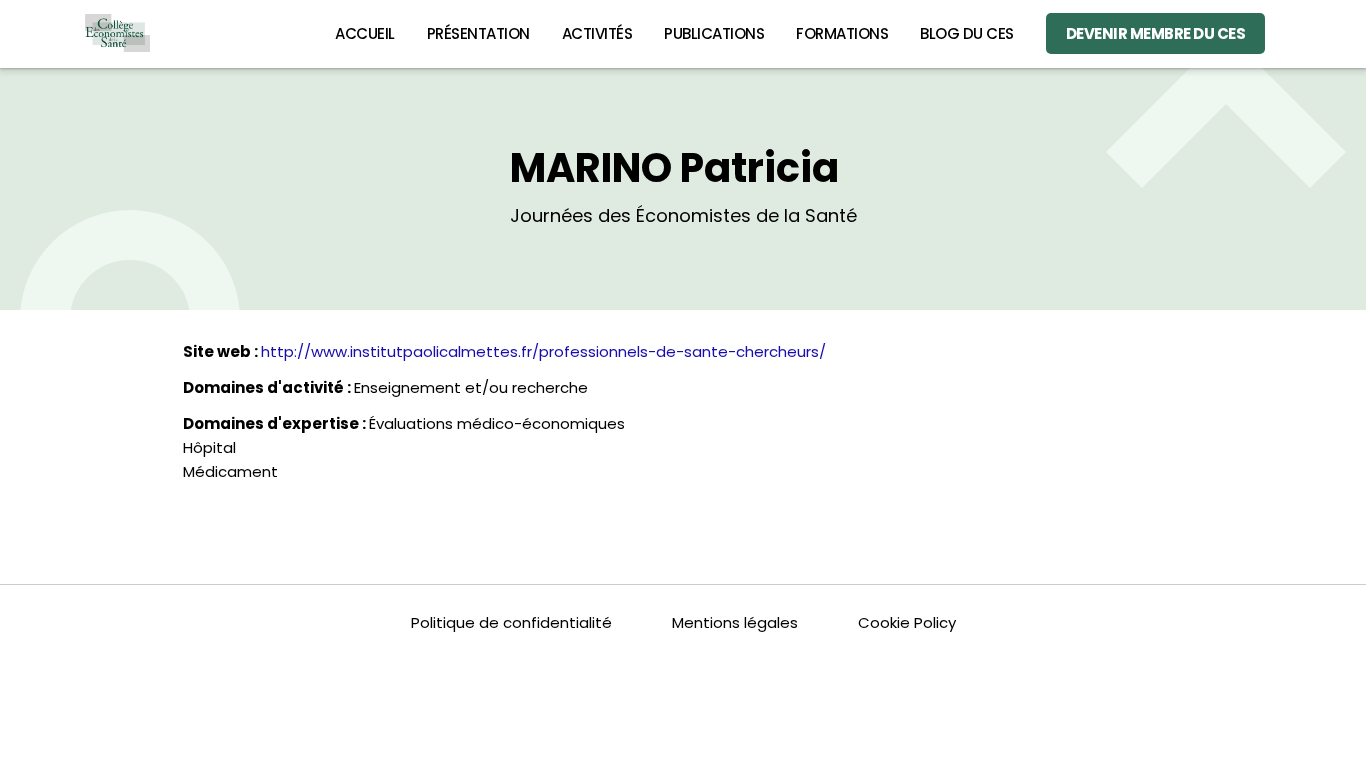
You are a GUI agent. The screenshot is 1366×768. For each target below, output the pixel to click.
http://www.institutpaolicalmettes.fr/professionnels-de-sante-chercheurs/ (543, 351)
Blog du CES (967, 33)
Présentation (478, 33)
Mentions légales (735, 622)
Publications (714, 33)
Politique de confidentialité (511, 622)
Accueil (365, 33)
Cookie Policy (907, 622)
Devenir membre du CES (1156, 33)
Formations (842, 33)
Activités (597, 33)
